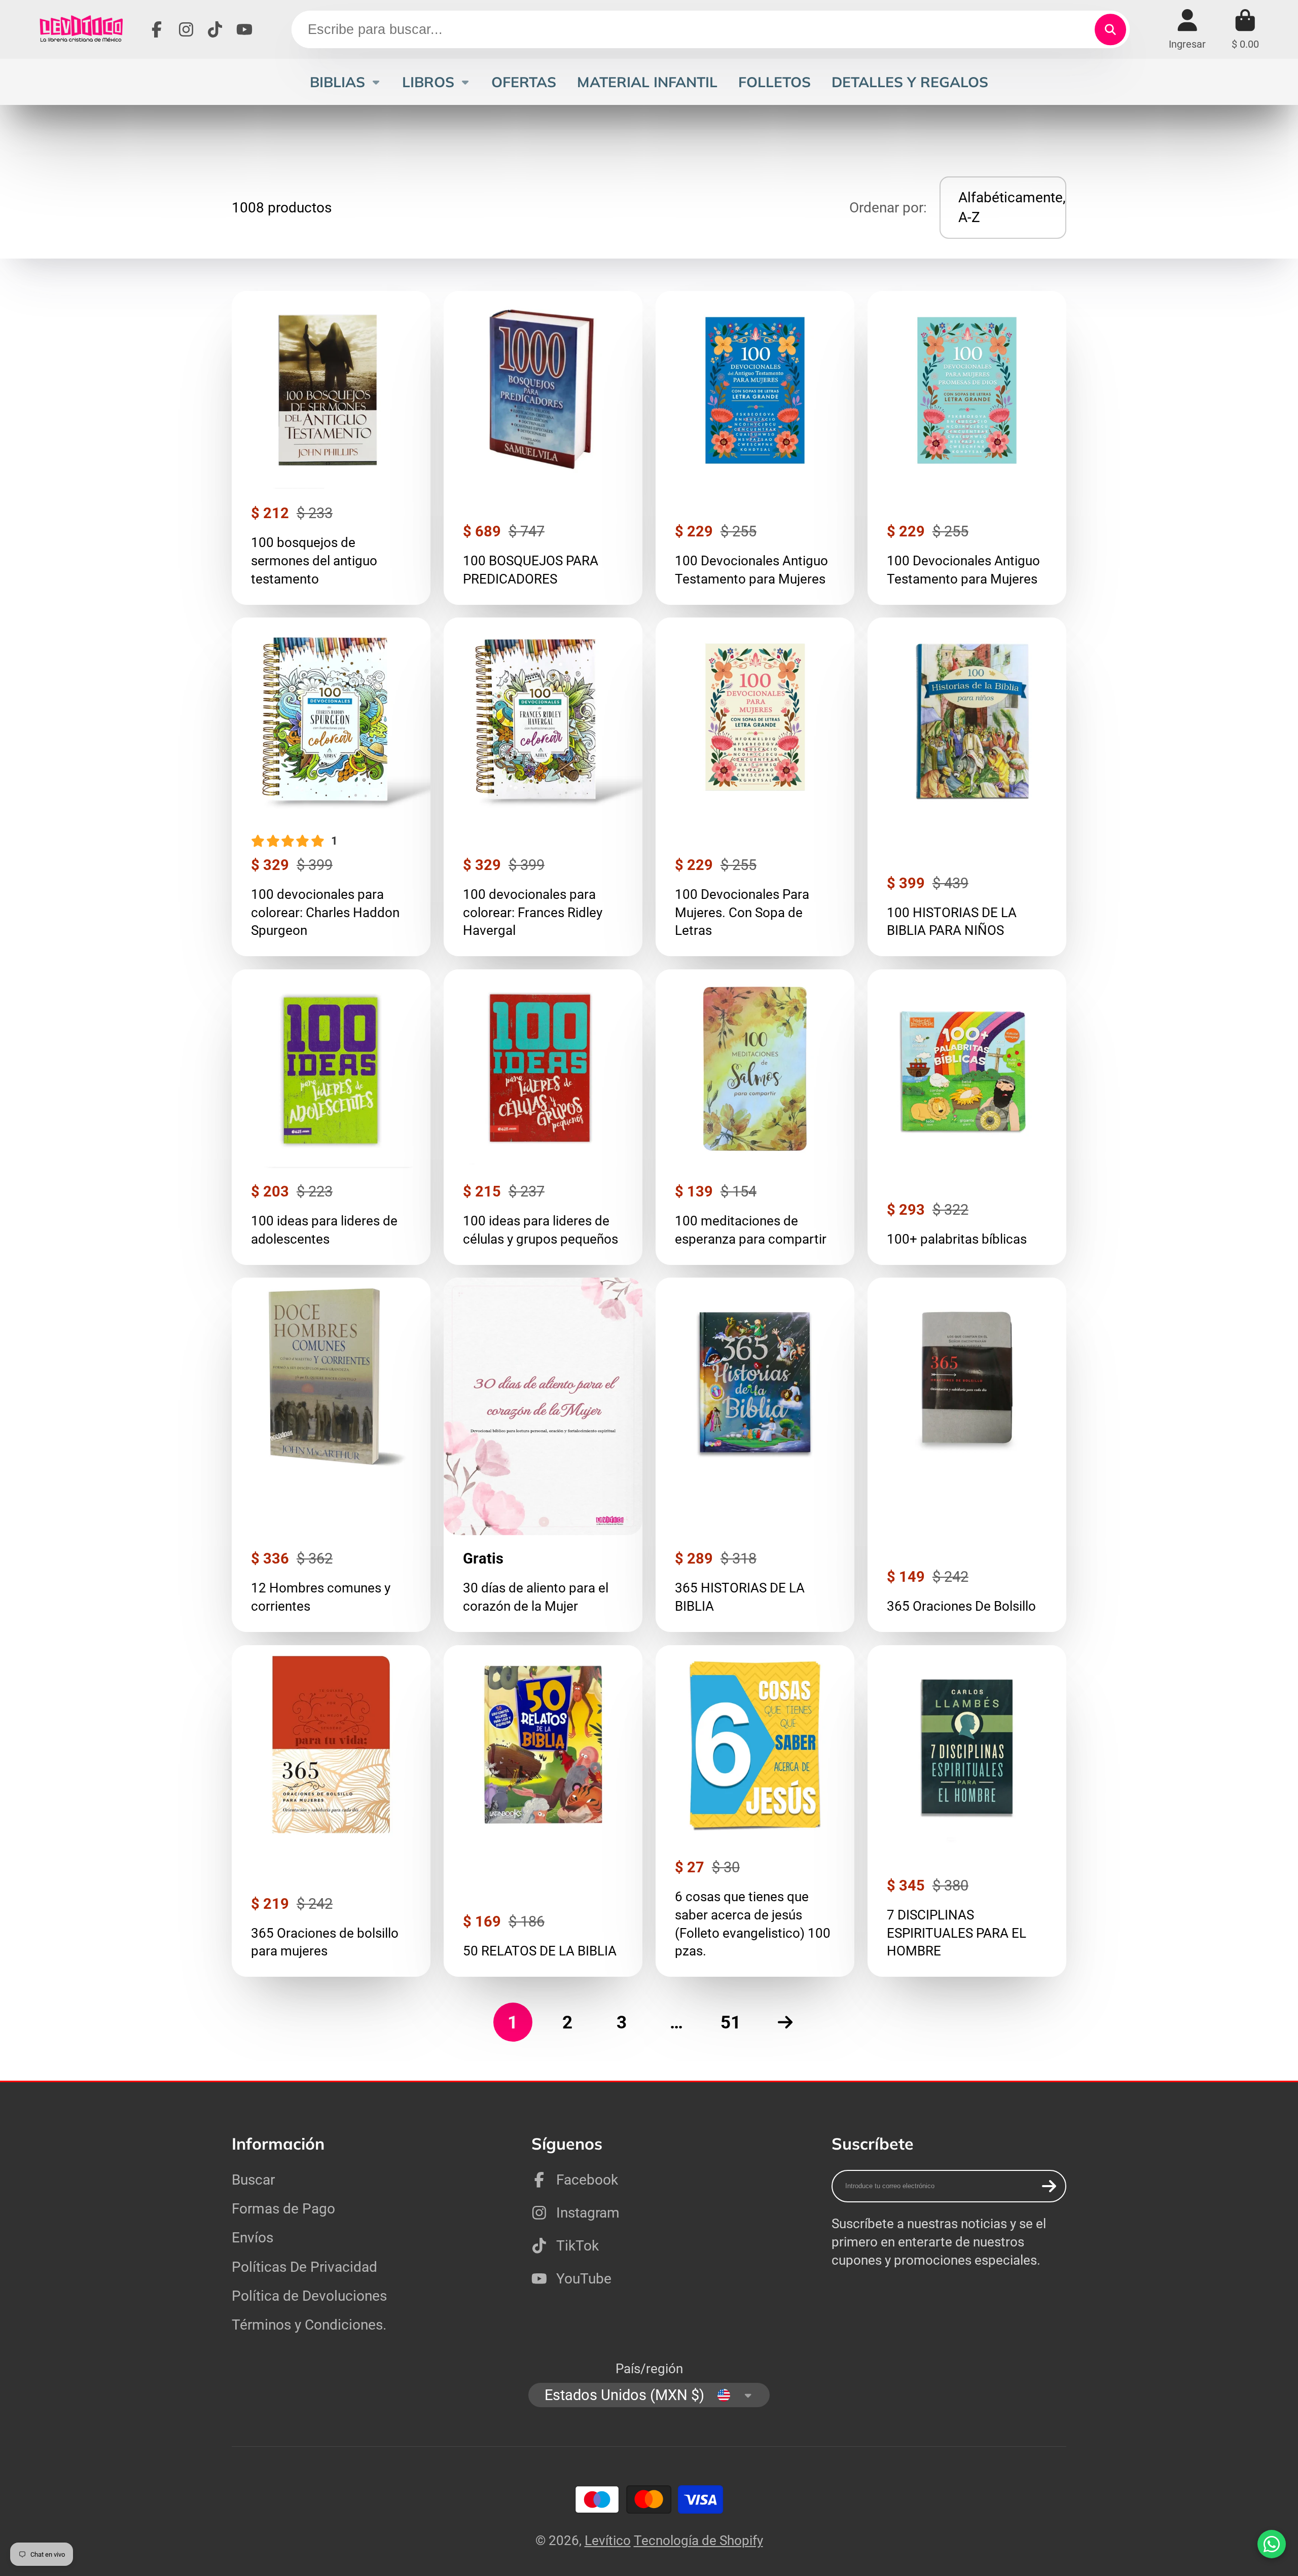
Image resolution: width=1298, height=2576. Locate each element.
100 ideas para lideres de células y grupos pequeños (543, 1117)
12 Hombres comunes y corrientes (331, 1455)
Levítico (608, 2541)
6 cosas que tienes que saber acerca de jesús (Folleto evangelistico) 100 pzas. (755, 1811)
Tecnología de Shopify (698, 2541)
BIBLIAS (337, 82)
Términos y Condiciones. (309, 2325)
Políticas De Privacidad (304, 2267)
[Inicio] (81, 29)
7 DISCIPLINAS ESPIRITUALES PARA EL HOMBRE (967, 1811)
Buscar (253, 2180)
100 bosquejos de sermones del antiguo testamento (331, 448)
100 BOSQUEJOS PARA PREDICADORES (543, 448)
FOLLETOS (774, 82)
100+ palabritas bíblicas (967, 1117)
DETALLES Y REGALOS (910, 82)
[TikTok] (215, 29)
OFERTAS (524, 82)
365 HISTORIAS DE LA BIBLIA (755, 1455)
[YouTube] (244, 29)
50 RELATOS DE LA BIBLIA (543, 1811)
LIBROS (428, 82)
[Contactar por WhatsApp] (1272, 2544)
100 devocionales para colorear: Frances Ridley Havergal (543, 787)
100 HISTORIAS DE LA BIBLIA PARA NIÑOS (967, 787)
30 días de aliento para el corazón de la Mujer (543, 1455)
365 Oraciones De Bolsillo (967, 1455)
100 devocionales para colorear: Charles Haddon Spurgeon (331, 787)
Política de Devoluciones (309, 2296)
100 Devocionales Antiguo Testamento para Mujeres (755, 448)
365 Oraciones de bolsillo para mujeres (331, 1811)
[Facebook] (157, 29)
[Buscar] (1110, 30)
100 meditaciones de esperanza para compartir (755, 1117)
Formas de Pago (283, 2209)
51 (731, 2022)
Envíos (253, 2238)
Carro (1245, 29)
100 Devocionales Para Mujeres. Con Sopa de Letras (755, 787)
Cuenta (1187, 29)
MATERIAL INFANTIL (647, 82)
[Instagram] (186, 29)
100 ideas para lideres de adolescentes (331, 1117)
